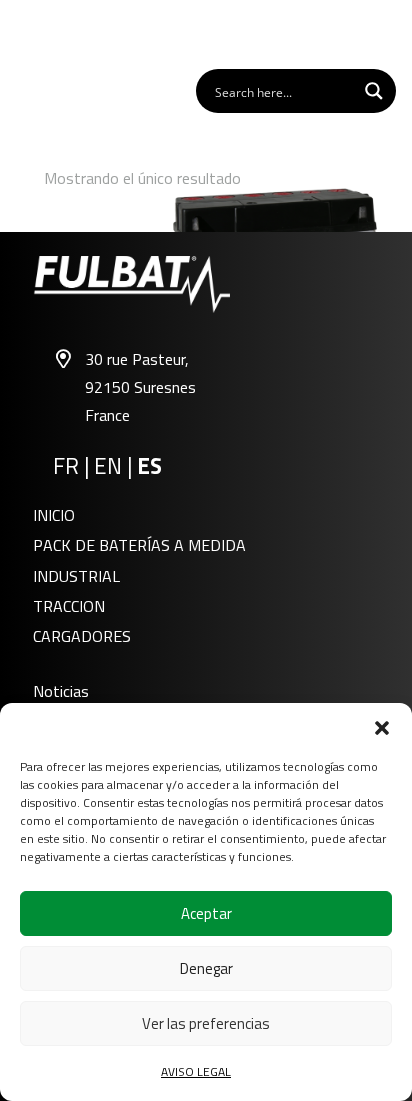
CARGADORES (82, 636)
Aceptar (206, 913)
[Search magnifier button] (374, 91)
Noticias (61, 691)
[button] (382, 728)
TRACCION (69, 606)
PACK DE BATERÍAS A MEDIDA (139, 545)
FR (66, 466)
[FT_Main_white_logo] (71, 33)
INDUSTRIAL (76, 576)
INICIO (54, 515)
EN (108, 466)
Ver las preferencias (206, 1023)
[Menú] (386, 33)
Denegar (206, 968)
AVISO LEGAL (196, 1071)
